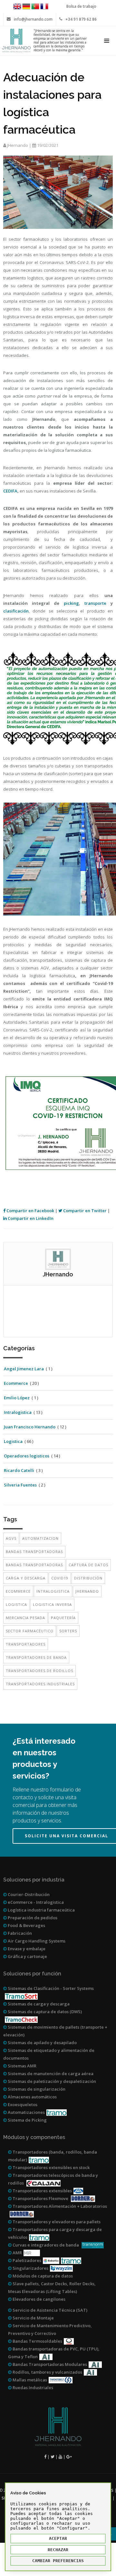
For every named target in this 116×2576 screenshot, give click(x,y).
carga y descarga (26, 1578)
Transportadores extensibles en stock (51, 2167)
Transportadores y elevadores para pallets (56, 2222)
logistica (16, 1604)
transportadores (26, 1644)
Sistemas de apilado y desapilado (42, 2043)
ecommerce (18, 1591)
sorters (68, 1631)
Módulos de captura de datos (42, 2276)
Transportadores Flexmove (40, 2198)
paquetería (63, 1618)
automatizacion (40, 1538)
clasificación (16, 611)
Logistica (13, 1441)
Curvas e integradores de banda (46, 2245)
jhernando (87, 1591)
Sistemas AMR (22, 2066)
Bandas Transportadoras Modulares (49, 2364)
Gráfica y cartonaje (27, 1956)
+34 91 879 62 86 (81, 19)
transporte (95, 603)
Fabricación (19, 1933)
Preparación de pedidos (32, 1918)
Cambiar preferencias (58, 2561)
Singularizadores (30, 2268)
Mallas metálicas (29, 2380)
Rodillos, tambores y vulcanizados (47, 2372)
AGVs (11, 1538)
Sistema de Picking (27, 2120)
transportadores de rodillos (39, 1671)
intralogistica (53, 1591)
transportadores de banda (36, 1657)
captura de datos (88, 1565)
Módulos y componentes (34, 2137)
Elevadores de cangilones (39, 2299)
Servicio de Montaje (33, 2318)
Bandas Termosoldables (37, 2341)
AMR (17, 2253)
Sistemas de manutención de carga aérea (50, 2074)
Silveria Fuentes (20, 1485)
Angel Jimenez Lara (24, 1369)
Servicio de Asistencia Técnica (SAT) (49, 2310)
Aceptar (58, 2538)
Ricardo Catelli (19, 1470)
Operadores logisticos (27, 1456)
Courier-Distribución (28, 1894)
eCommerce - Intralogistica (35, 1902)
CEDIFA (10, 491)
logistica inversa (52, 1604)
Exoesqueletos (22, 2104)
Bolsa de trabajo (81, 6)
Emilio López (17, 1398)
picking (71, 603)
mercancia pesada (25, 1618)
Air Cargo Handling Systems (36, 1941)
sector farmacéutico (30, 1631)
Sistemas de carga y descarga (38, 2004)
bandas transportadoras (34, 1552)
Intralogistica (18, 1412)
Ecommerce (16, 1383)
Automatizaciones (26, 2112)
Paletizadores (26, 2260)
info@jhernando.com (33, 19)
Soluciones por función (32, 1974)
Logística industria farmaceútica (41, 1910)
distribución (88, 1578)
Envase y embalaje (26, 1949)
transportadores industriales (40, 1684)
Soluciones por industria (34, 1880)
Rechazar (58, 2550)
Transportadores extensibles (42, 2191)
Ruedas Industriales (32, 2388)
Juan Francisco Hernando (30, 1427)
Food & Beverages (26, 1925)
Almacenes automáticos (32, 2097)
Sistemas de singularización (36, 2089)
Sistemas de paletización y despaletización (51, 2081)
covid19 (60, 1578)
